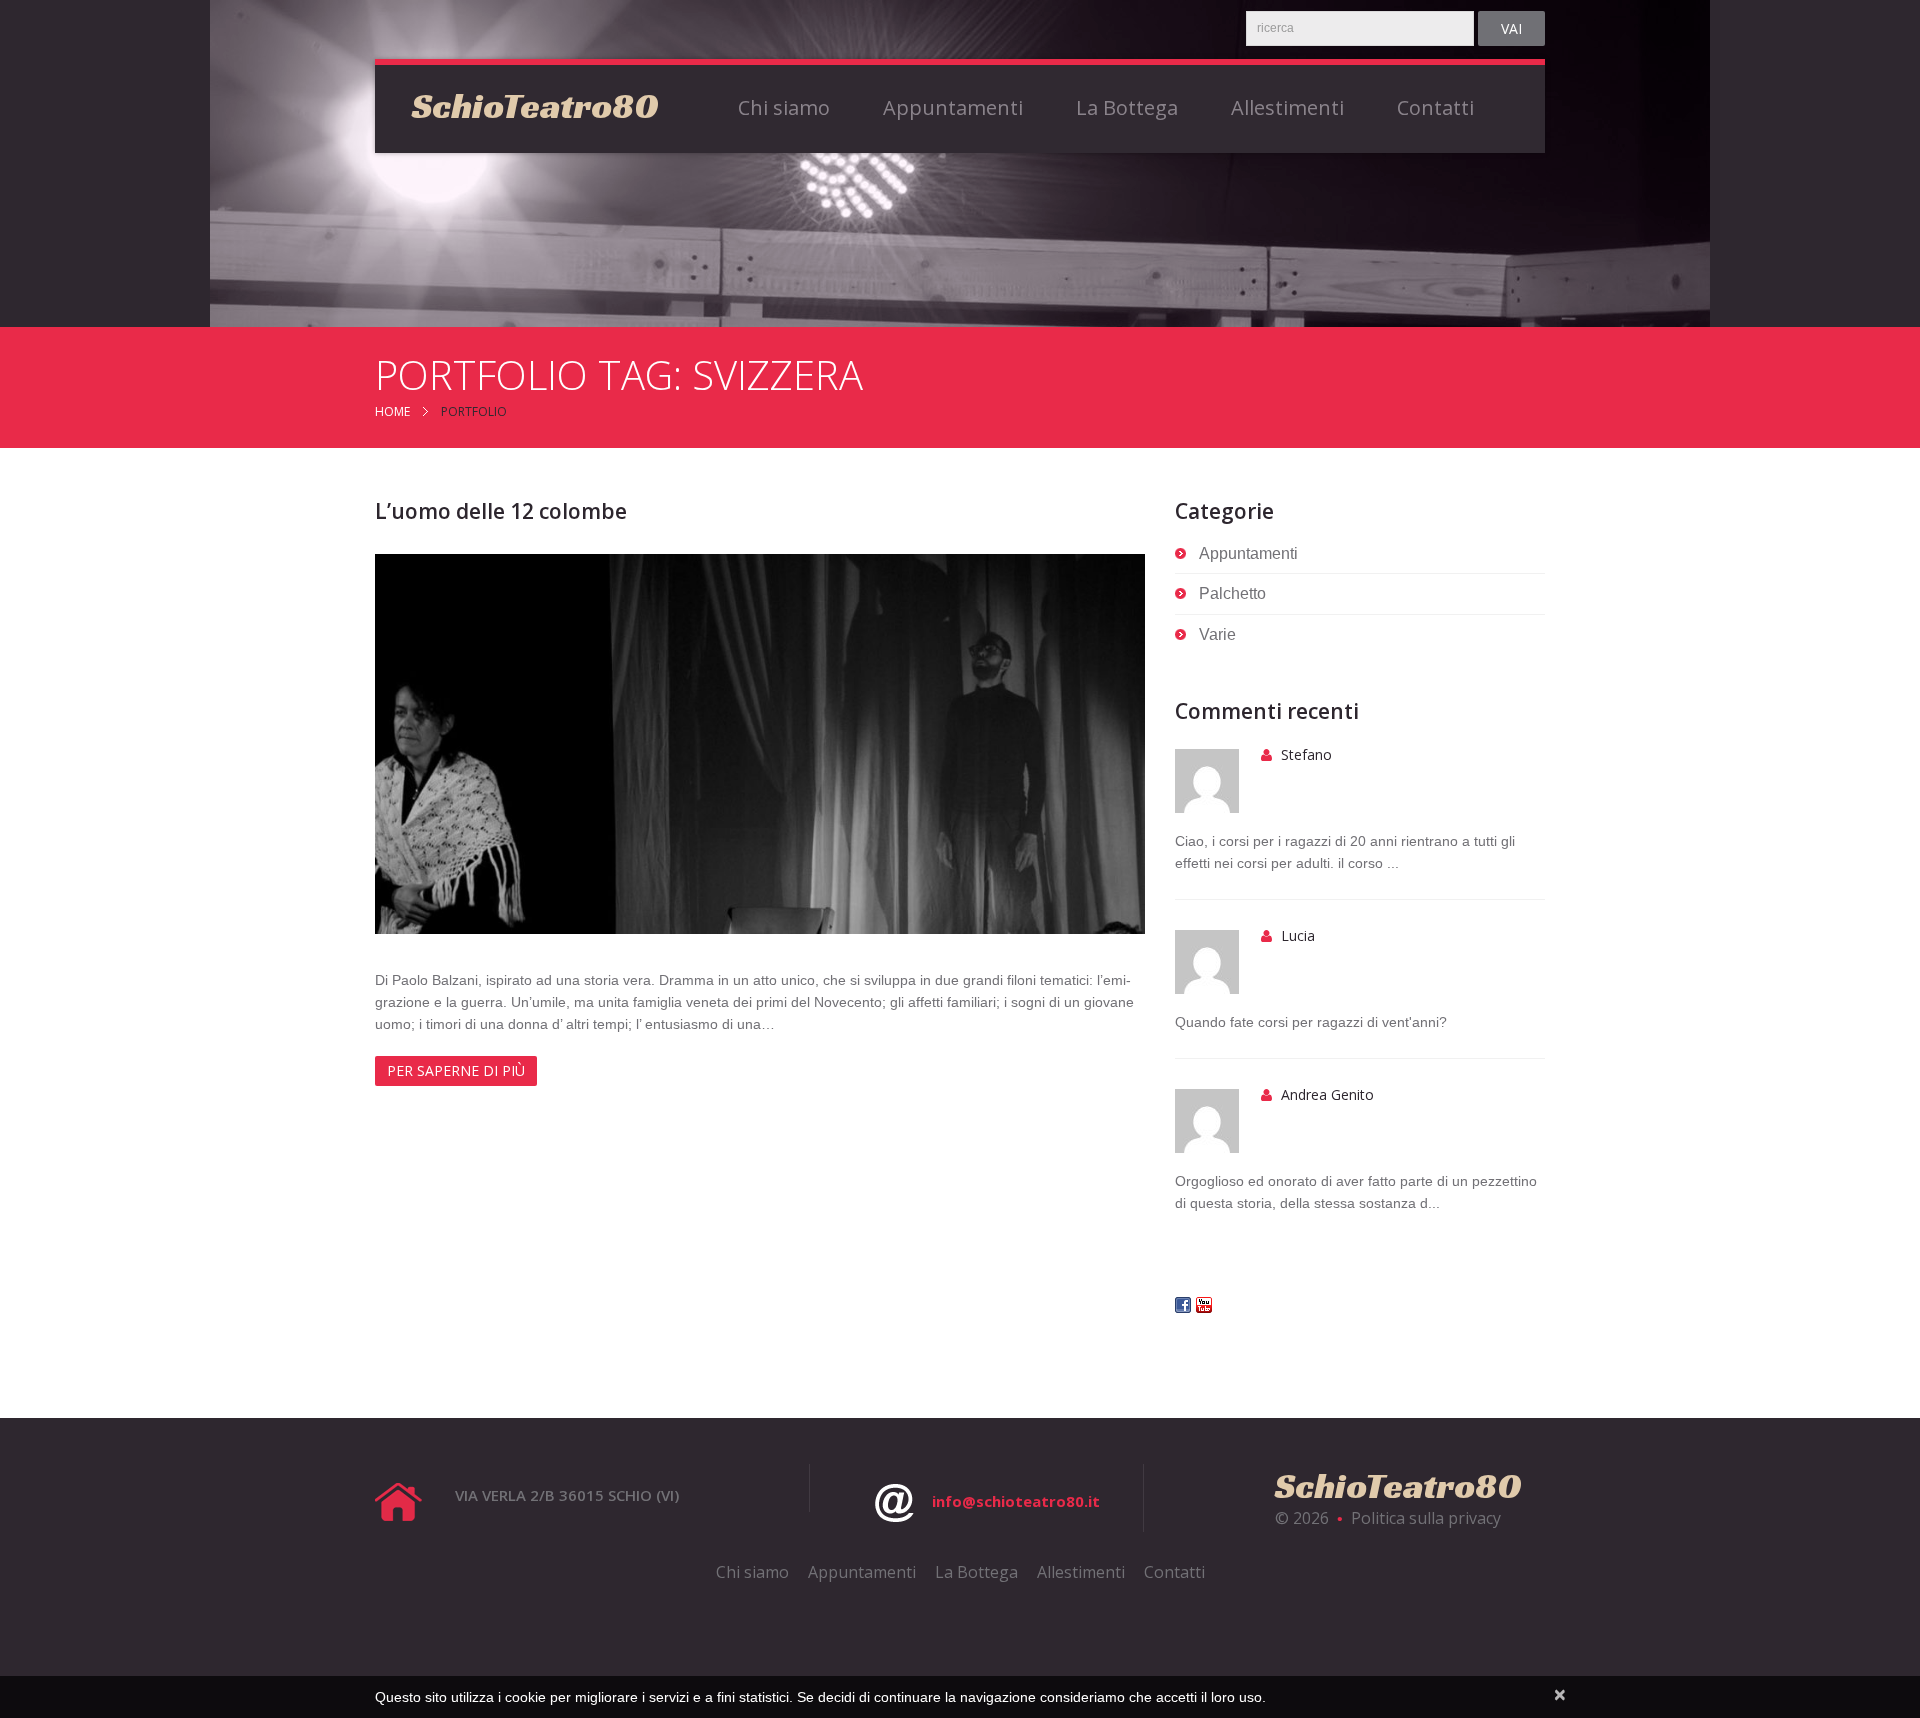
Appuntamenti (953, 108)
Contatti (1435, 108)
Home (392, 411)
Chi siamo (784, 108)
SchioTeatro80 (535, 105)
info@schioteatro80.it (1016, 1501)
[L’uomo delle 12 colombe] (760, 744)
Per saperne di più (456, 1070)
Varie (1217, 634)
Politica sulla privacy (1426, 1518)
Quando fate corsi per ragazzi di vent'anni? (1311, 1022)
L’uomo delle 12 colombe (501, 511)
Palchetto (1232, 593)
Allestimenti (1287, 108)
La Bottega (1127, 108)
